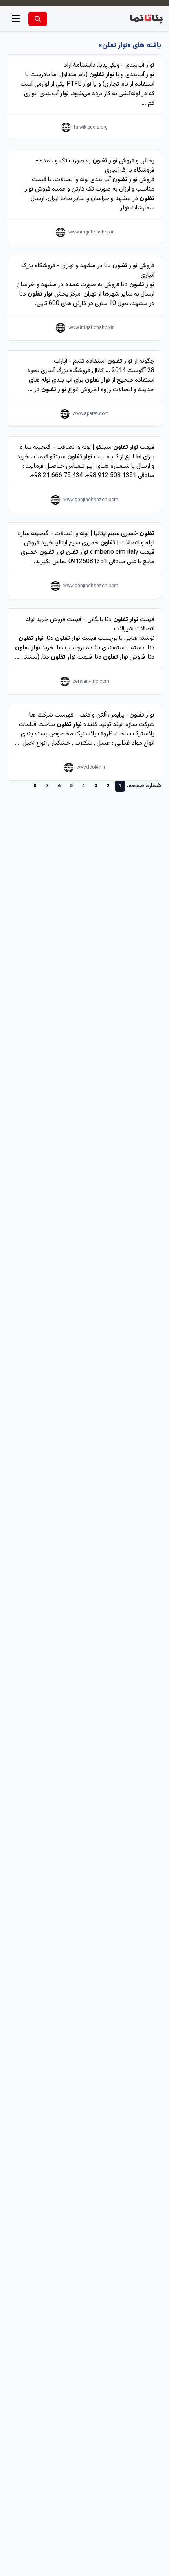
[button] (16, 19)
